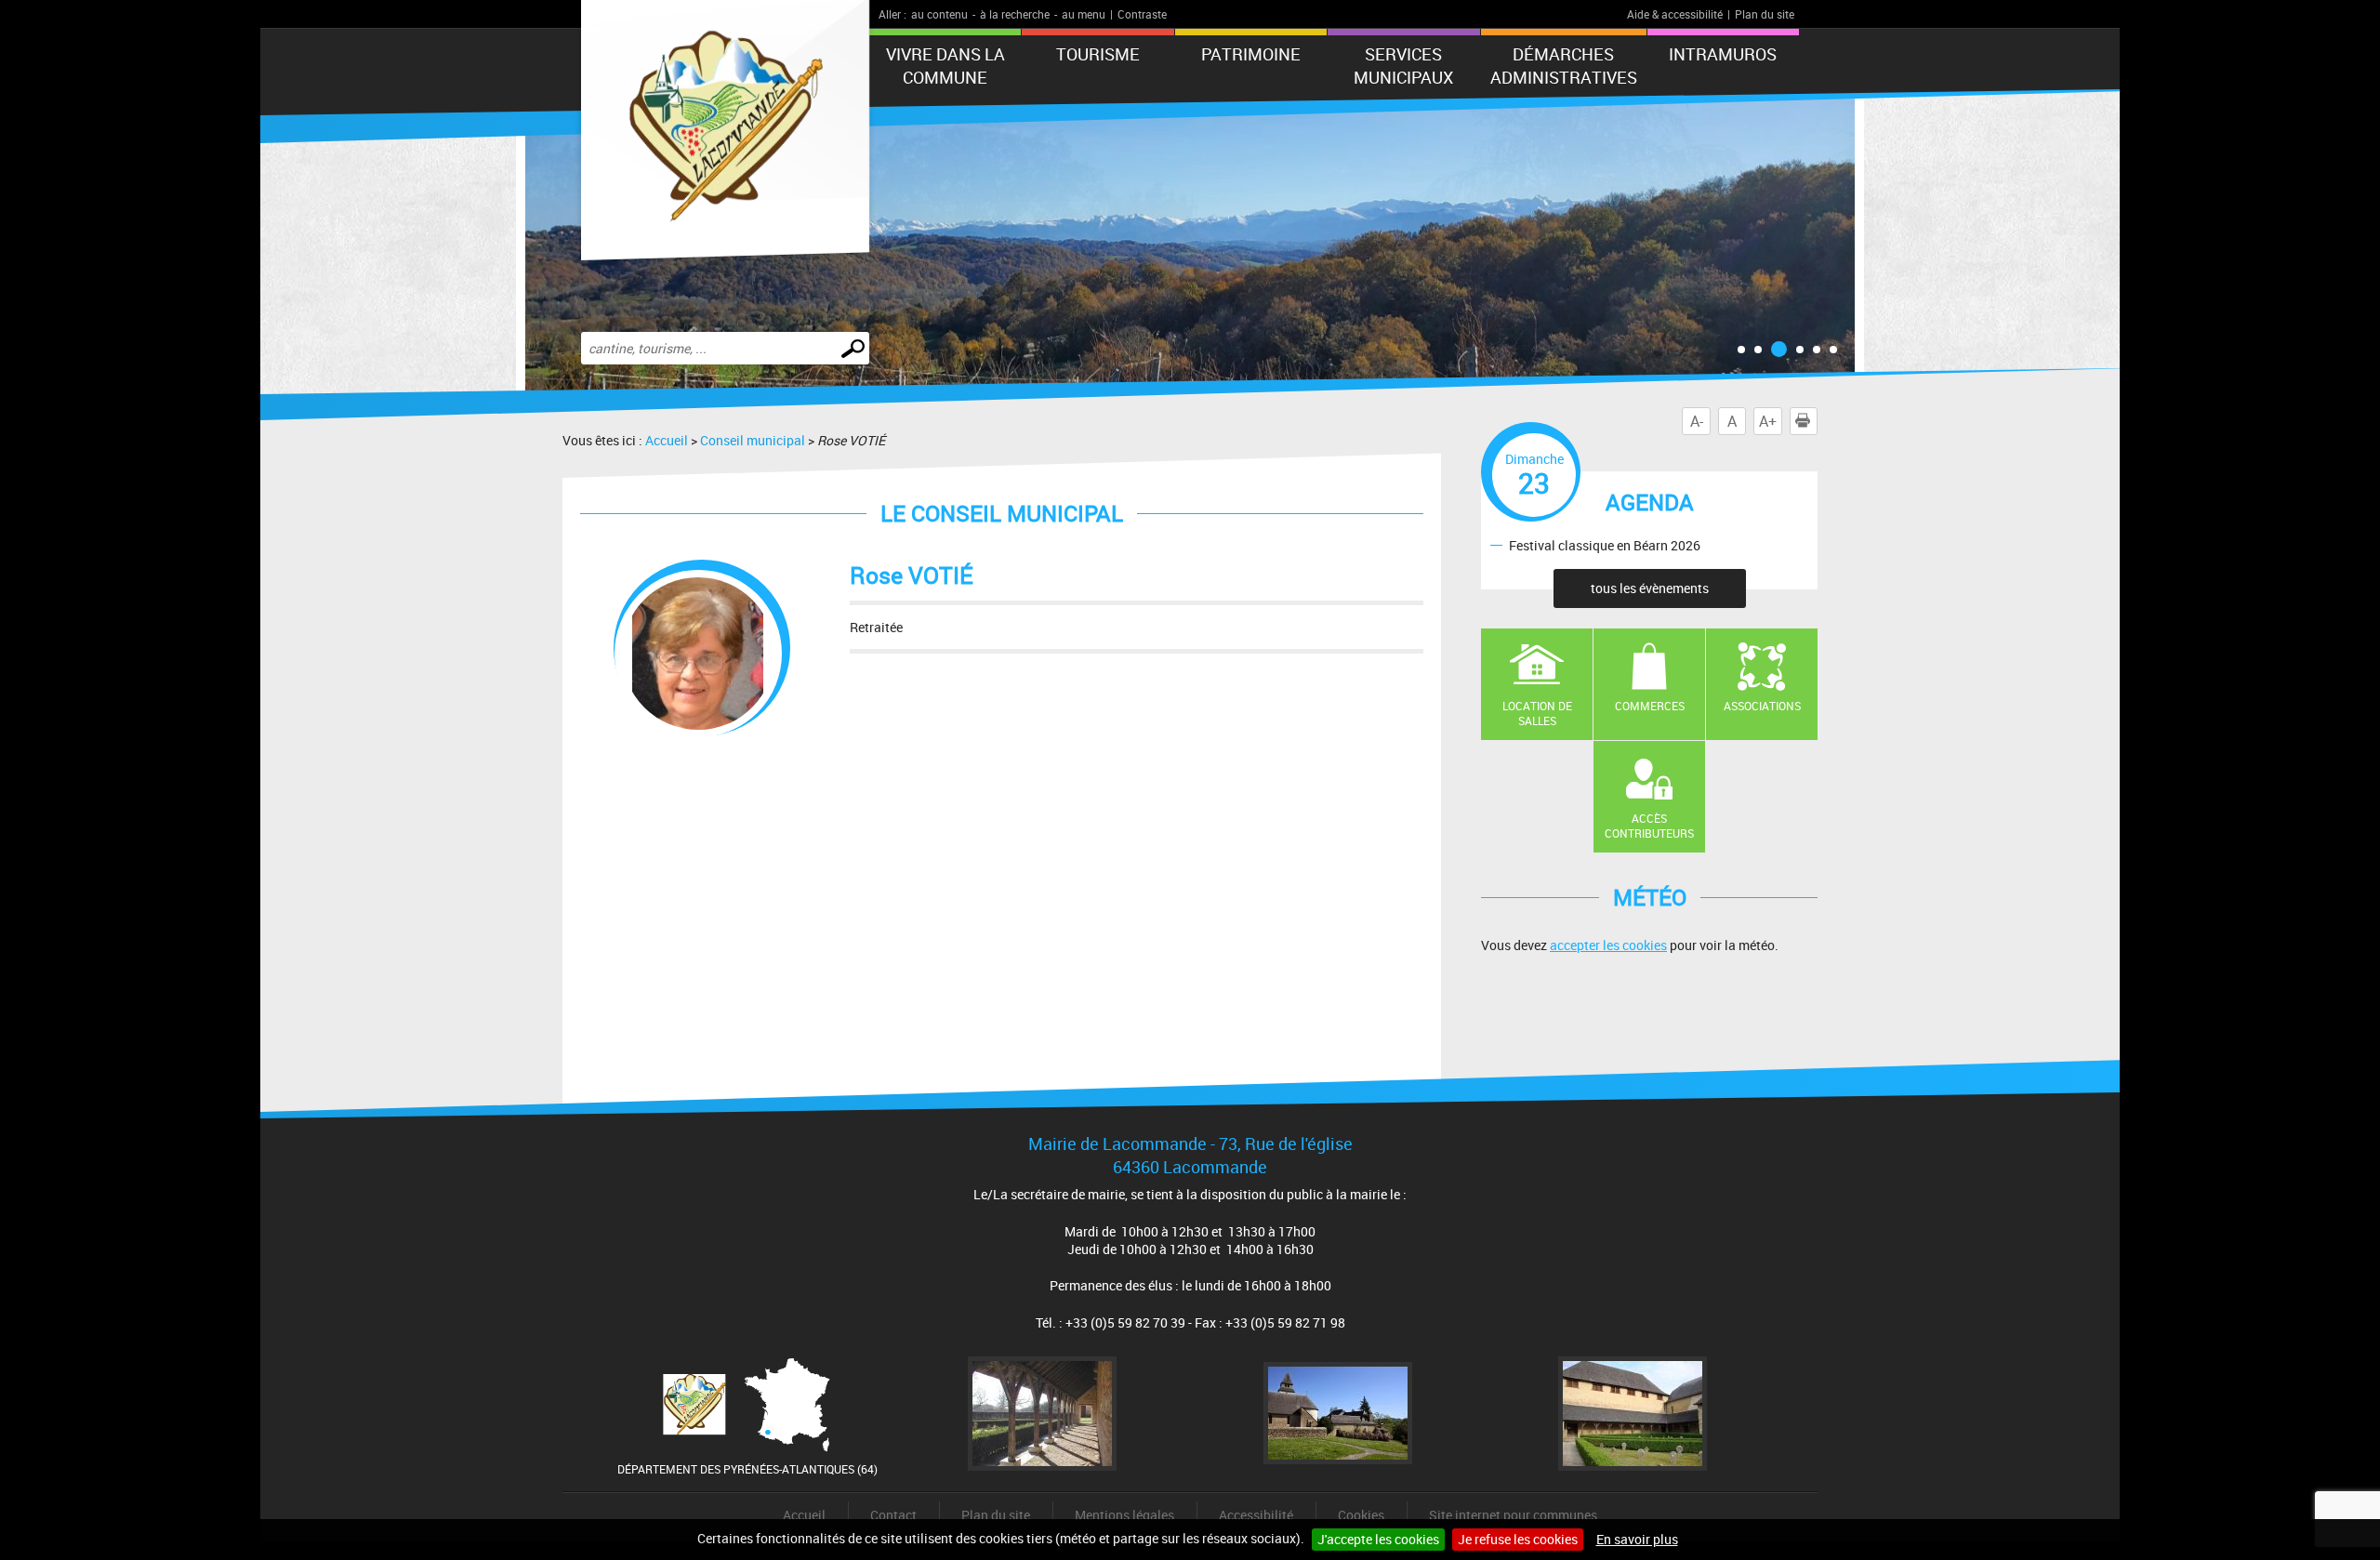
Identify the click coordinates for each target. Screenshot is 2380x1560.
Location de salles (1537, 714)
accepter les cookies (1608, 945)
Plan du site (1765, 14)
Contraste (1142, 14)
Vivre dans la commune (945, 66)
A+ (1768, 421)
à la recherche (1015, 14)
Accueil (667, 440)
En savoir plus (1637, 1539)
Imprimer (1817, 421)
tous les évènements (1650, 588)
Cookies (1361, 1515)
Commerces (1650, 706)
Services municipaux (1403, 66)
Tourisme (1098, 54)
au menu (1084, 14)
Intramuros (1723, 54)
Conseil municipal (753, 440)
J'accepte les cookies (1378, 1539)
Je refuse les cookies (1518, 1539)
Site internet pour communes (1513, 1515)
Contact (893, 1515)
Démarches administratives (1564, 66)
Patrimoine (1251, 54)
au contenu (939, 14)
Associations (1762, 706)
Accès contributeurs (1649, 826)
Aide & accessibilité (1675, 14)
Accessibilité (1256, 1515)
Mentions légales (1124, 1515)
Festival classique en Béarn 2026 (1605, 544)
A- (1697, 421)
